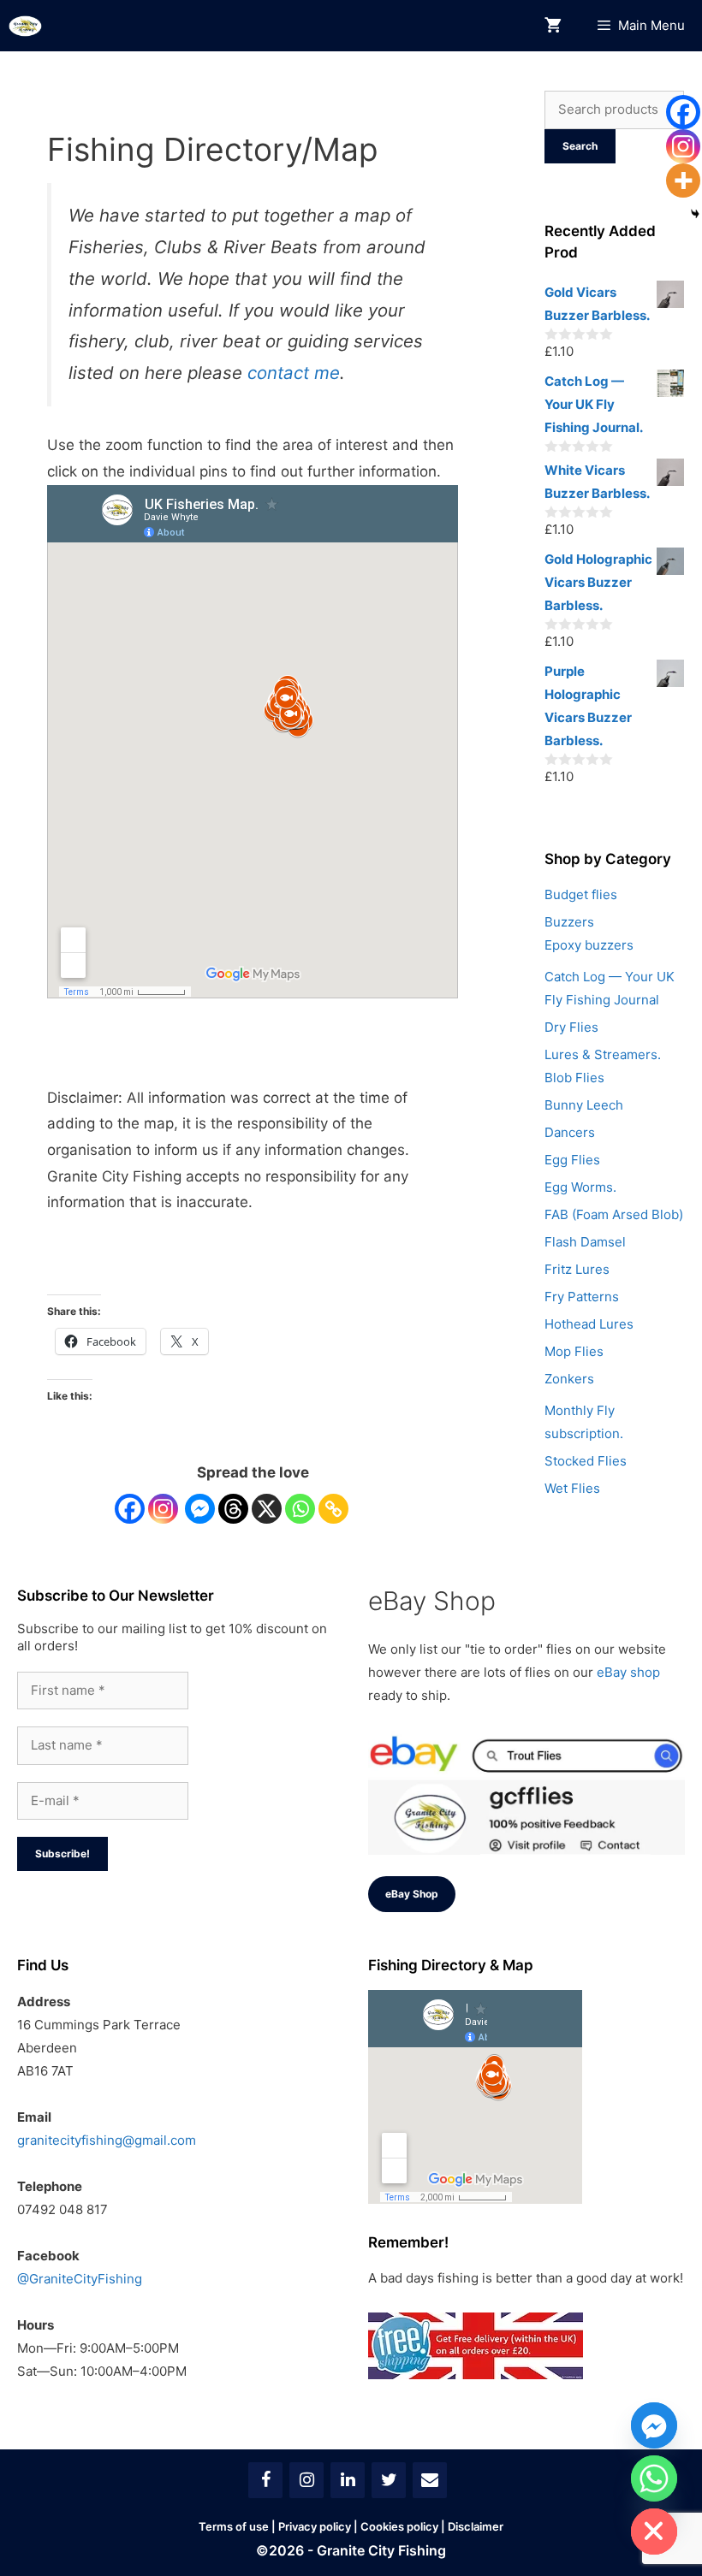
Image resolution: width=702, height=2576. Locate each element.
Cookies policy (399, 2526)
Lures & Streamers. (603, 1054)
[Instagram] (163, 1509)
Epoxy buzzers (589, 945)
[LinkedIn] (348, 2480)
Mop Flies (574, 1351)
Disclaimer (476, 2526)
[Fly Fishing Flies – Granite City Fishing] (25, 26)
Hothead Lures (589, 1324)
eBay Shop (412, 1894)
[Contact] (430, 2480)
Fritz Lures (577, 1269)
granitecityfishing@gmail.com (107, 2140)
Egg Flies (572, 1160)
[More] (683, 181)
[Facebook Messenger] (200, 1509)
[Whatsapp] (300, 1509)
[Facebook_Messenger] (654, 2425)
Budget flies (581, 894)
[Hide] (695, 214)
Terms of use (234, 2526)
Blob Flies (574, 1078)
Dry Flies (571, 1027)
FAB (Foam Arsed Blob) (614, 1214)
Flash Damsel (585, 1242)
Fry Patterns (582, 1297)
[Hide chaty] (654, 2532)
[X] (267, 1509)
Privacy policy (315, 2526)
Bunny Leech (584, 1105)
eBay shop (628, 1672)
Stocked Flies (586, 1461)
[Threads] (233, 1509)
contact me (294, 373)
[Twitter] (389, 2480)
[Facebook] (130, 1509)
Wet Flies (572, 1488)
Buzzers (569, 922)
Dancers (570, 1132)
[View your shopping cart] (553, 26)
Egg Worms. (580, 1187)
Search (580, 146)
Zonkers (569, 1379)
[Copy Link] (333, 1509)
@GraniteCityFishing (80, 2279)
